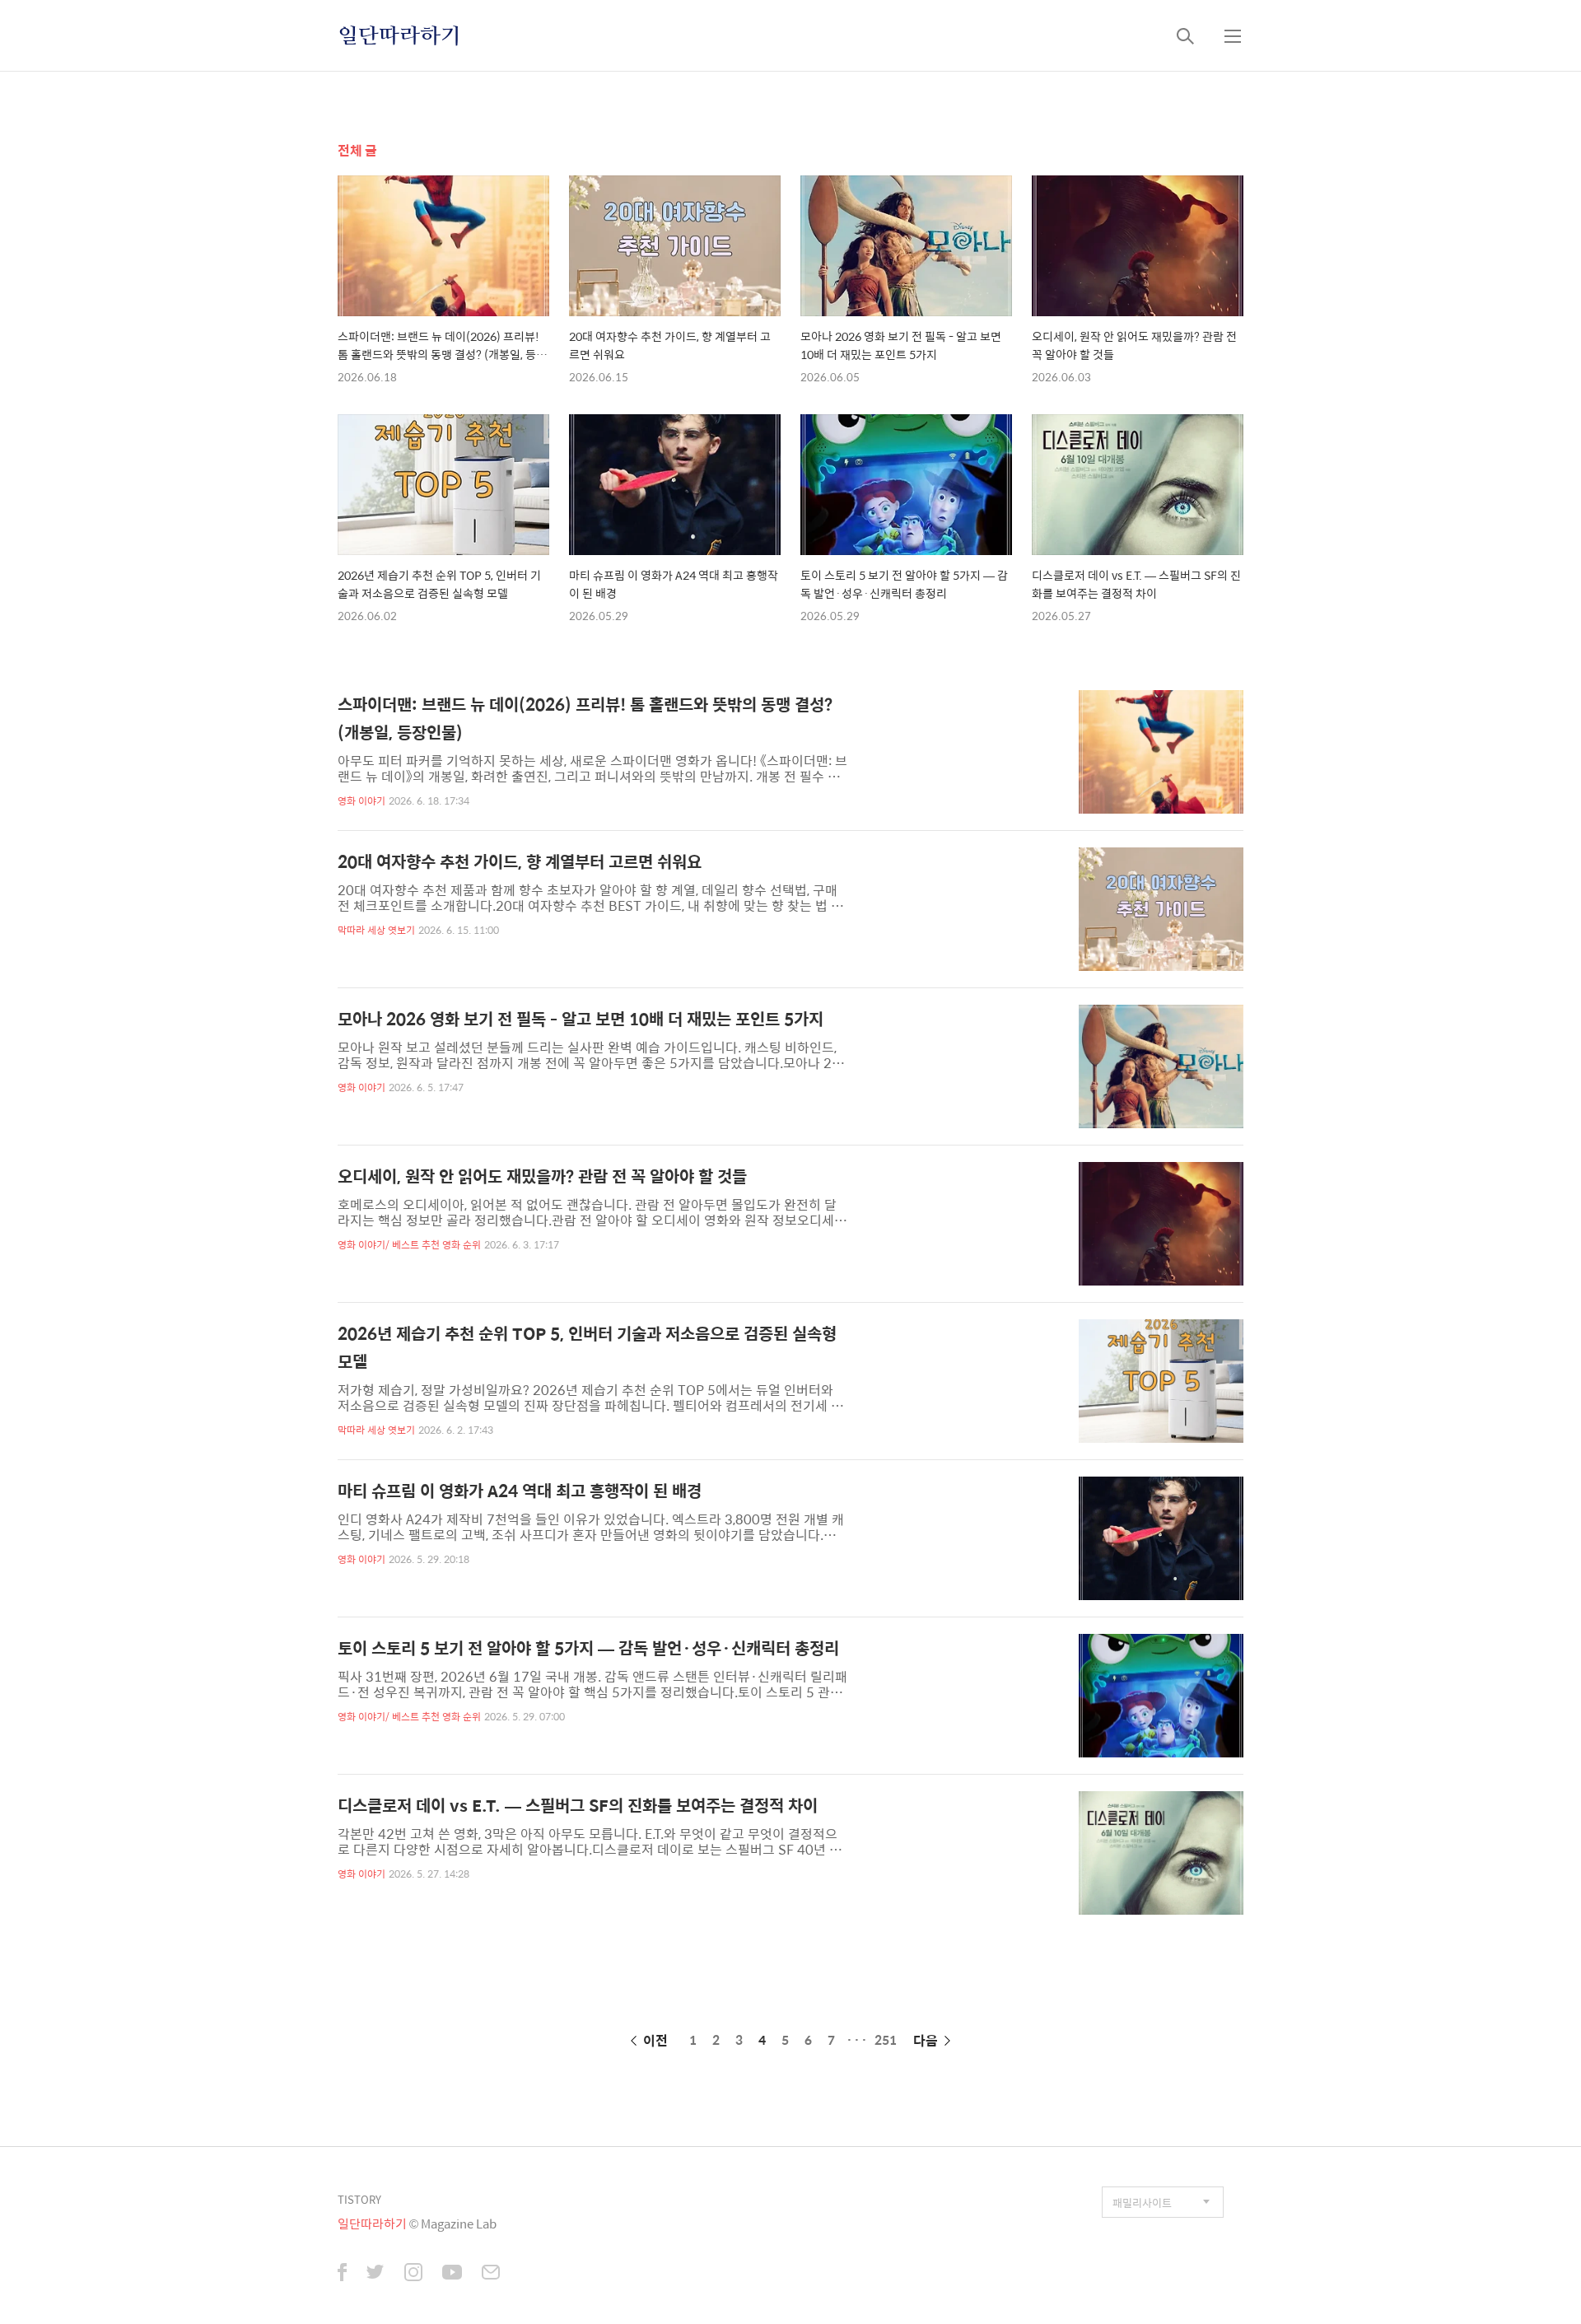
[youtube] (452, 2274)
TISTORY (359, 2199)
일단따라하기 (399, 35)
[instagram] (413, 2274)
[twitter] (375, 2274)
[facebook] (342, 2274)
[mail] (491, 2274)
